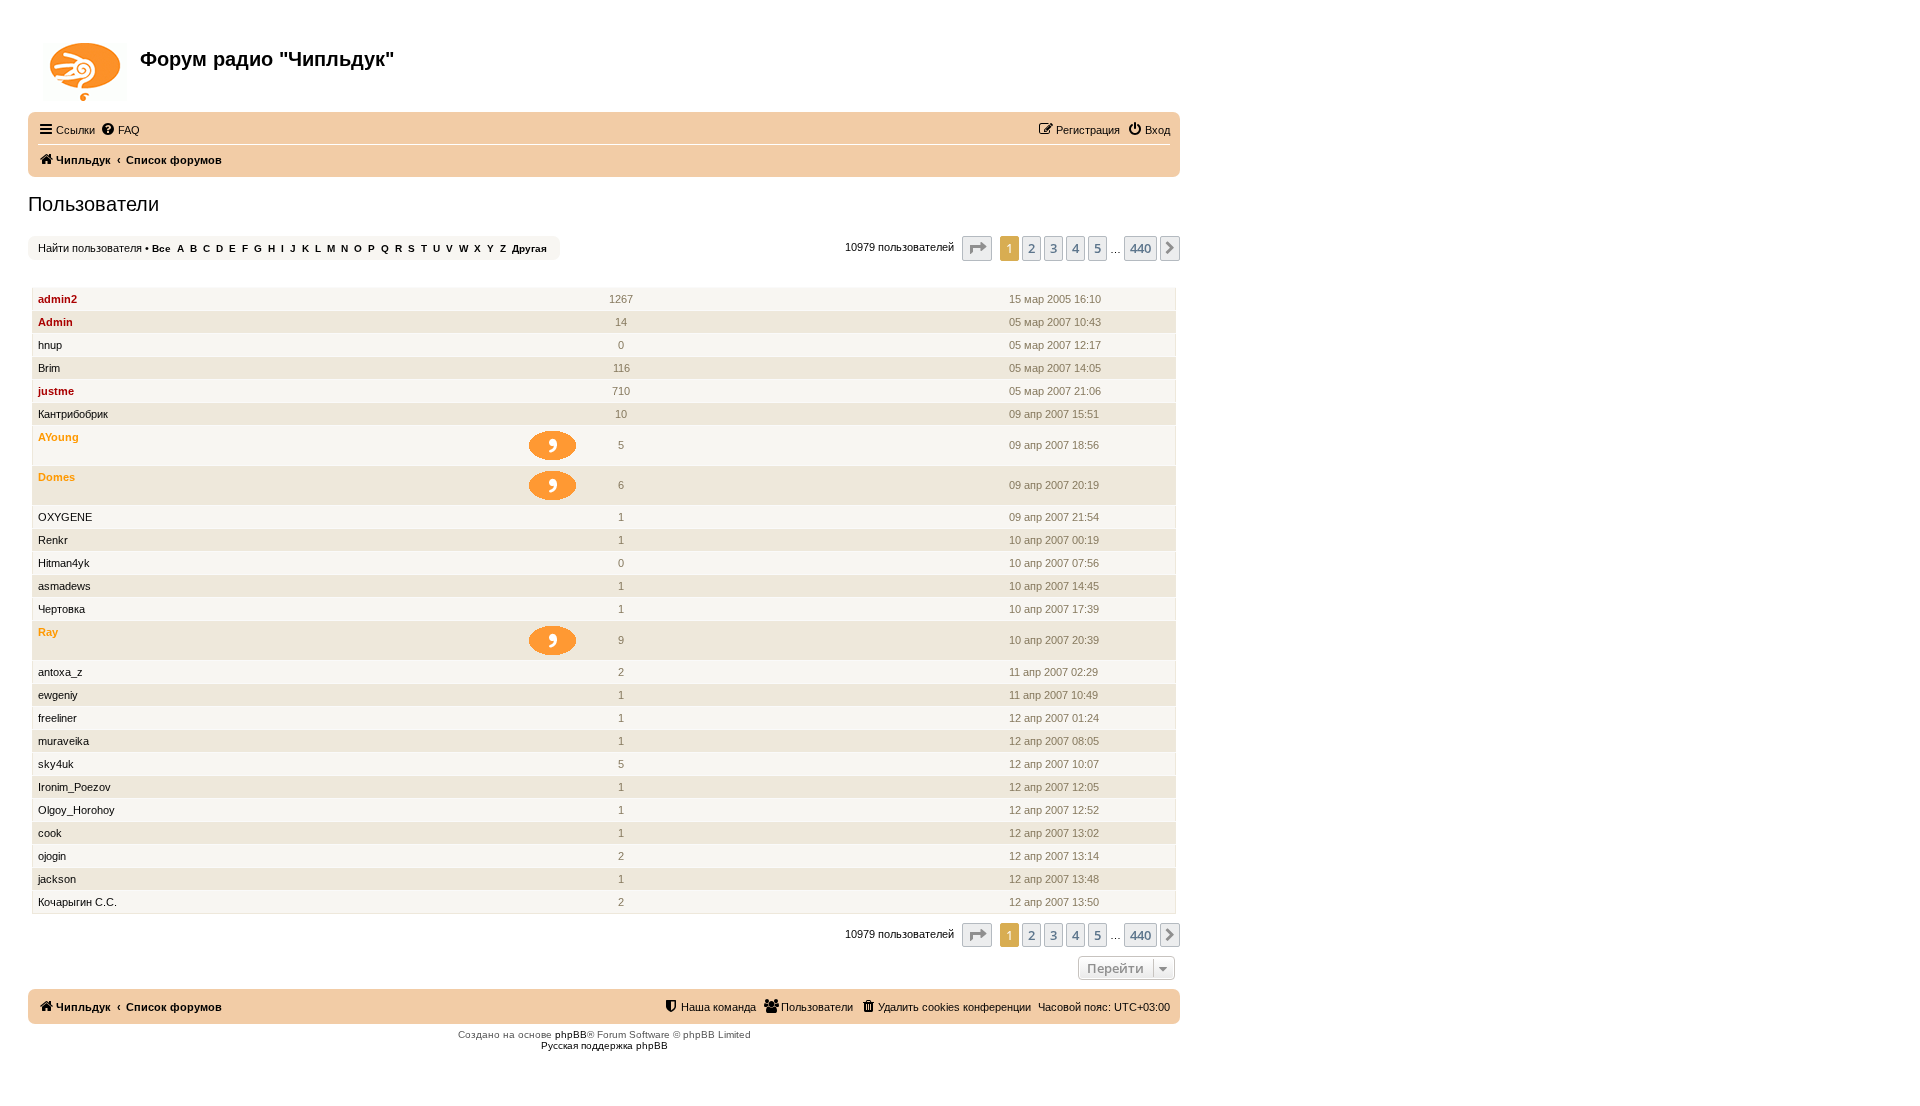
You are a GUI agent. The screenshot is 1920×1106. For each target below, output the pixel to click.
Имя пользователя (90, 276)
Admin (55, 322)
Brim (49, 368)
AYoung (58, 437)
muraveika (63, 741)
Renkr (53, 540)
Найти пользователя (90, 248)
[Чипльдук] (86, 68)
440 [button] (1140, 248)
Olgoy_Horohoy (76, 810)
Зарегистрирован (1058, 276)
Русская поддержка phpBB (604, 1045)
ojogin (52, 856)
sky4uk (56, 764)
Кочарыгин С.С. (77, 902)
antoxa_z (60, 672)
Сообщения (622, 276)
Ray (48, 632)
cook (50, 833)
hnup (50, 345)
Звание (560, 276)
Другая (529, 248)
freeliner (57, 718)
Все (161, 248)
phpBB (571, 1034)
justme (56, 391)
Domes (56, 477)
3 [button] (1053, 248)
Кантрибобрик (73, 414)
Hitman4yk (64, 563)
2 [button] (1031, 248)
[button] (977, 248)
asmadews (64, 586)
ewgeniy (58, 695)
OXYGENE (65, 517)
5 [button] (1097, 248)
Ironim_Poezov (74, 787)
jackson (57, 879)
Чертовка (61, 609)
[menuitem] (120, 130)
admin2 (57, 299)
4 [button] (1075, 248)
